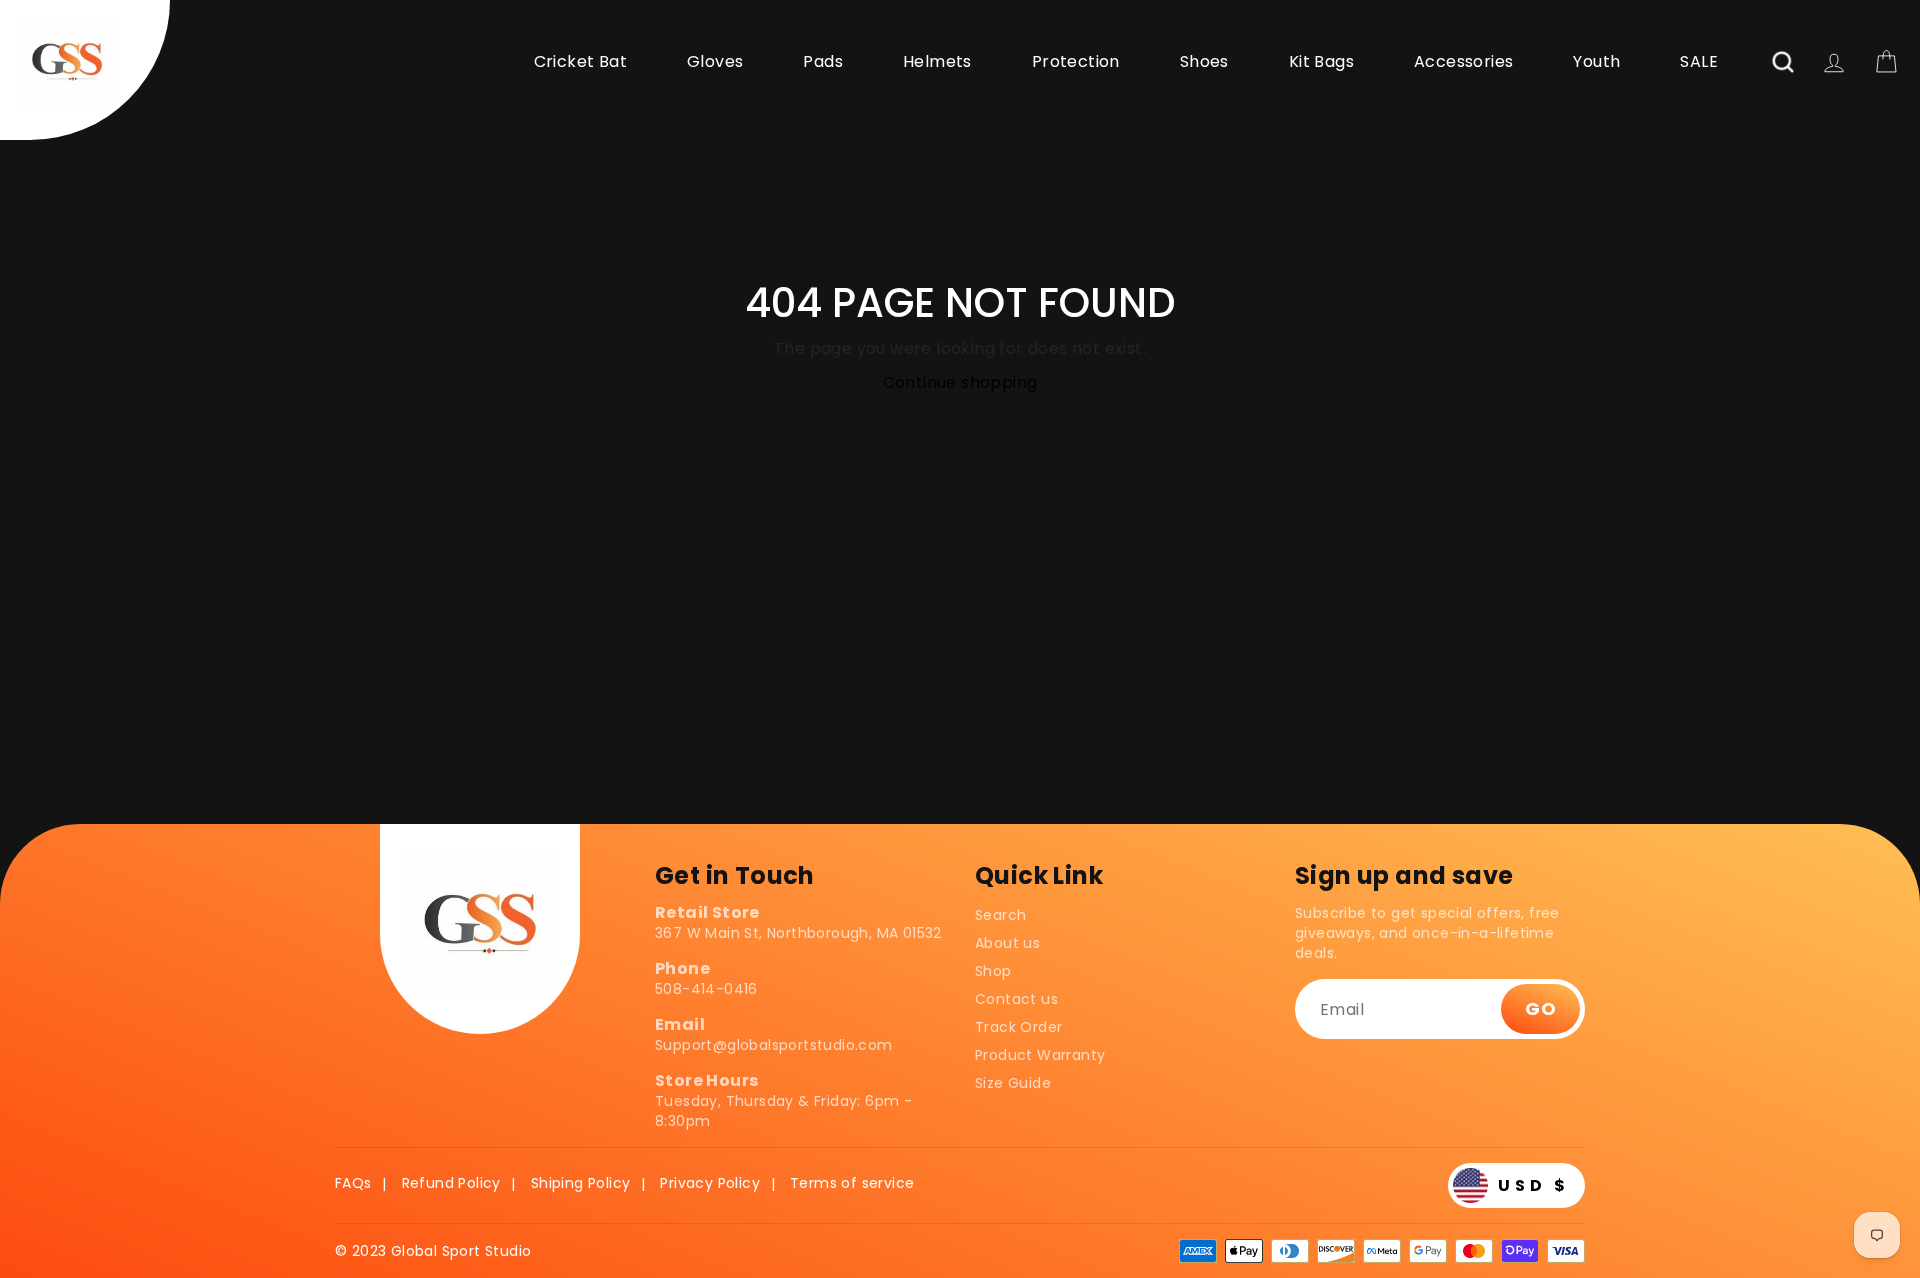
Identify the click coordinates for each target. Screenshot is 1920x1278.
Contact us (1016, 999)
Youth (1596, 61)
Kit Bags (1321, 61)
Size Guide (1013, 1083)
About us (1007, 943)
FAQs (353, 1183)
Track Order (1018, 1027)
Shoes (1204, 61)
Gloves (715, 61)
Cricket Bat (580, 61)
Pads (823, 61)
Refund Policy (451, 1183)
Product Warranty (1040, 1055)
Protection (1076, 61)
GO (1540, 1008)
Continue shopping (960, 382)
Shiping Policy (581, 1183)
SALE (1699, 61)
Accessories (1463, 61)
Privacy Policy (710, 1183)
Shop (993, 971)
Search (1000, 915)
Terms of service (852, 1183)
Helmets (937, 61)
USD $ (1534, 1185)
